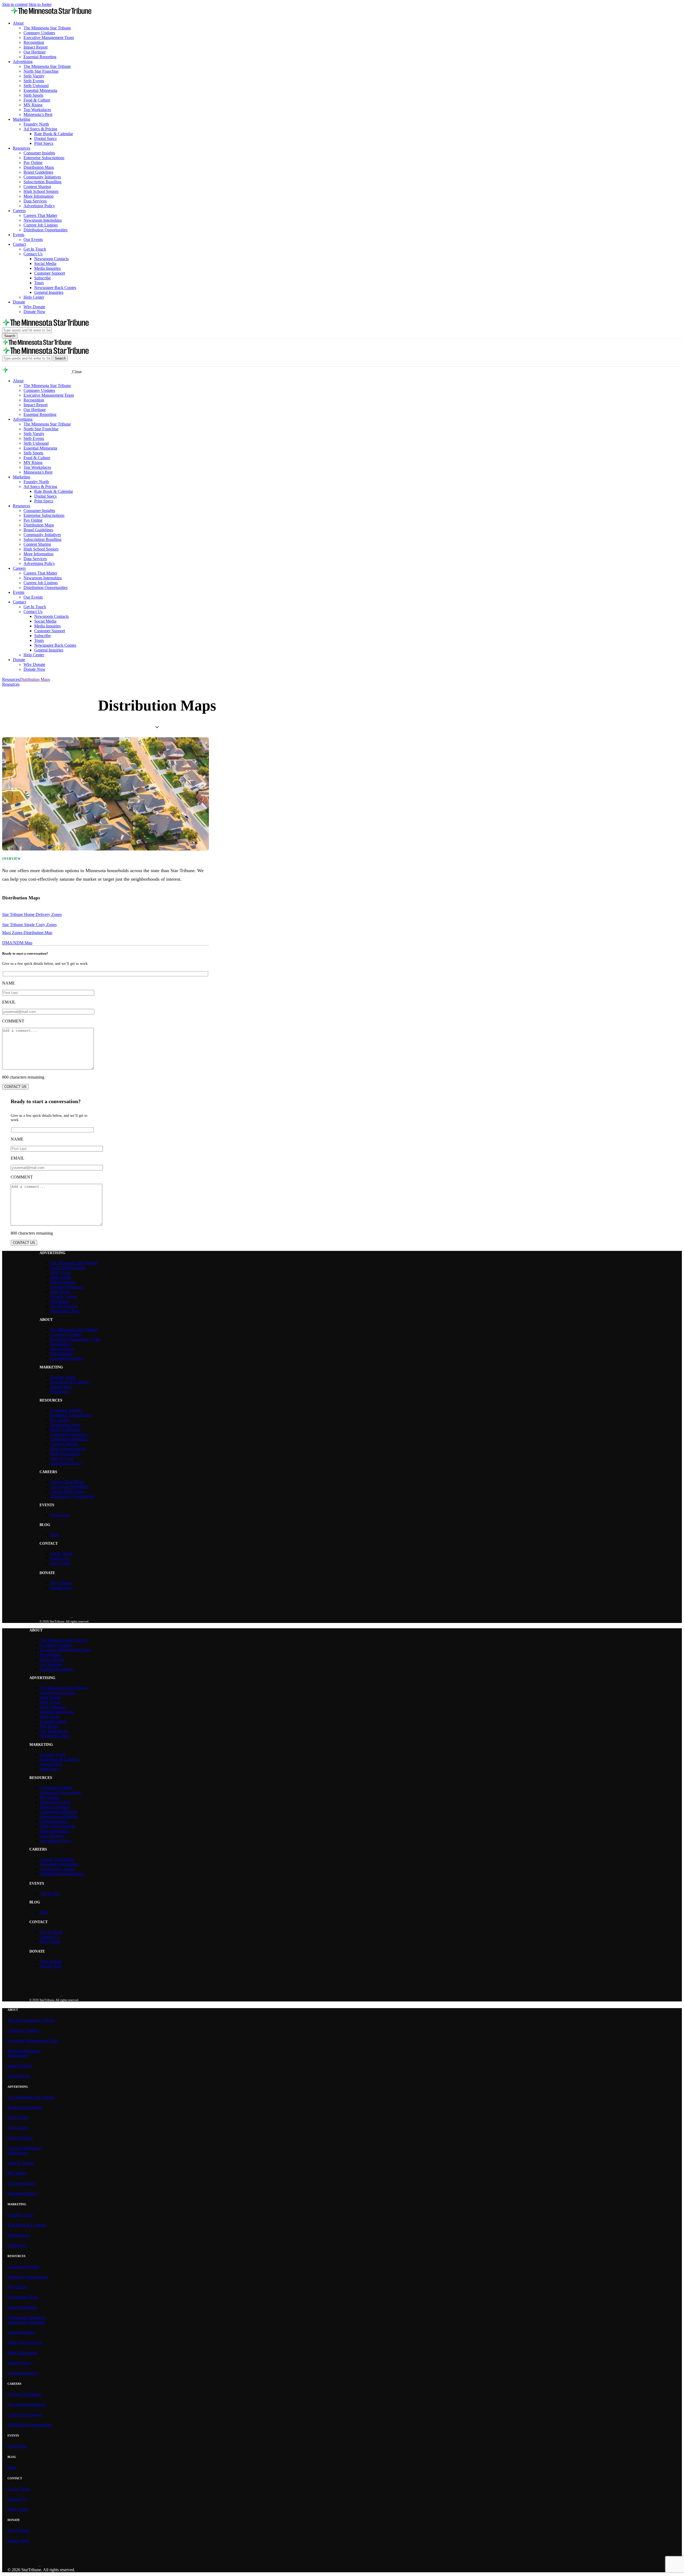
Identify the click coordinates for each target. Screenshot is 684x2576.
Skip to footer (40, 4)
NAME (9, 983)
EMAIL (9, 1002)
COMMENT (13, 1021)
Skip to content (15, 4)
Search (10, 336)
